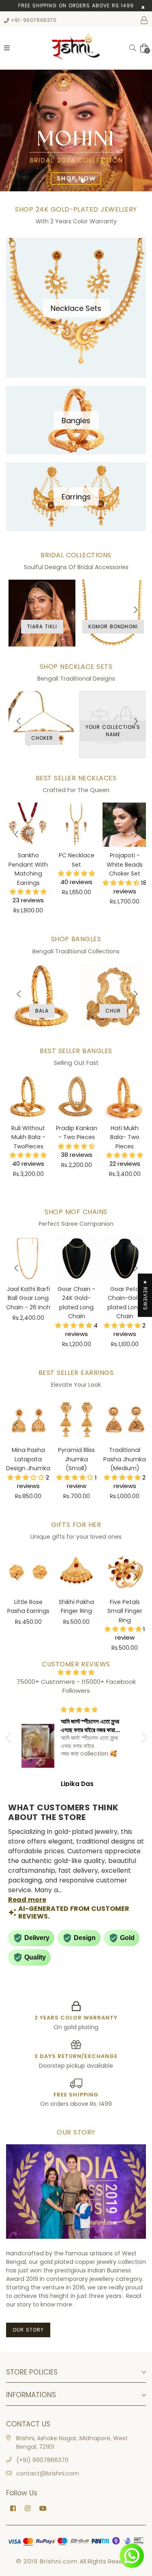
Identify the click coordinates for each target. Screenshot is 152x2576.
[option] (76, 131)
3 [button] (83, 181)
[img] (76, 1673)
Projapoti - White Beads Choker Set (125, 864)
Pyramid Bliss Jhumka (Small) (76, 1459)
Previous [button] (6, 131)
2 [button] (76, 181)
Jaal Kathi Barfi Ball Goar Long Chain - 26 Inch (28, 1298)
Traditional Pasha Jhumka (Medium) (125, 1459)
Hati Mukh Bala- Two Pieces (125, 1137)
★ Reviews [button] (145, 1295)
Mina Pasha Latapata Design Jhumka (28, 1459)
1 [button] (70, 181)
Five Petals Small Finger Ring (125, 1611)
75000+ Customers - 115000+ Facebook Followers (76, 1686)
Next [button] (146, 131)
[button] (10, 1738)
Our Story (28, 2330)
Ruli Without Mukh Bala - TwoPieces (28, 1137)
